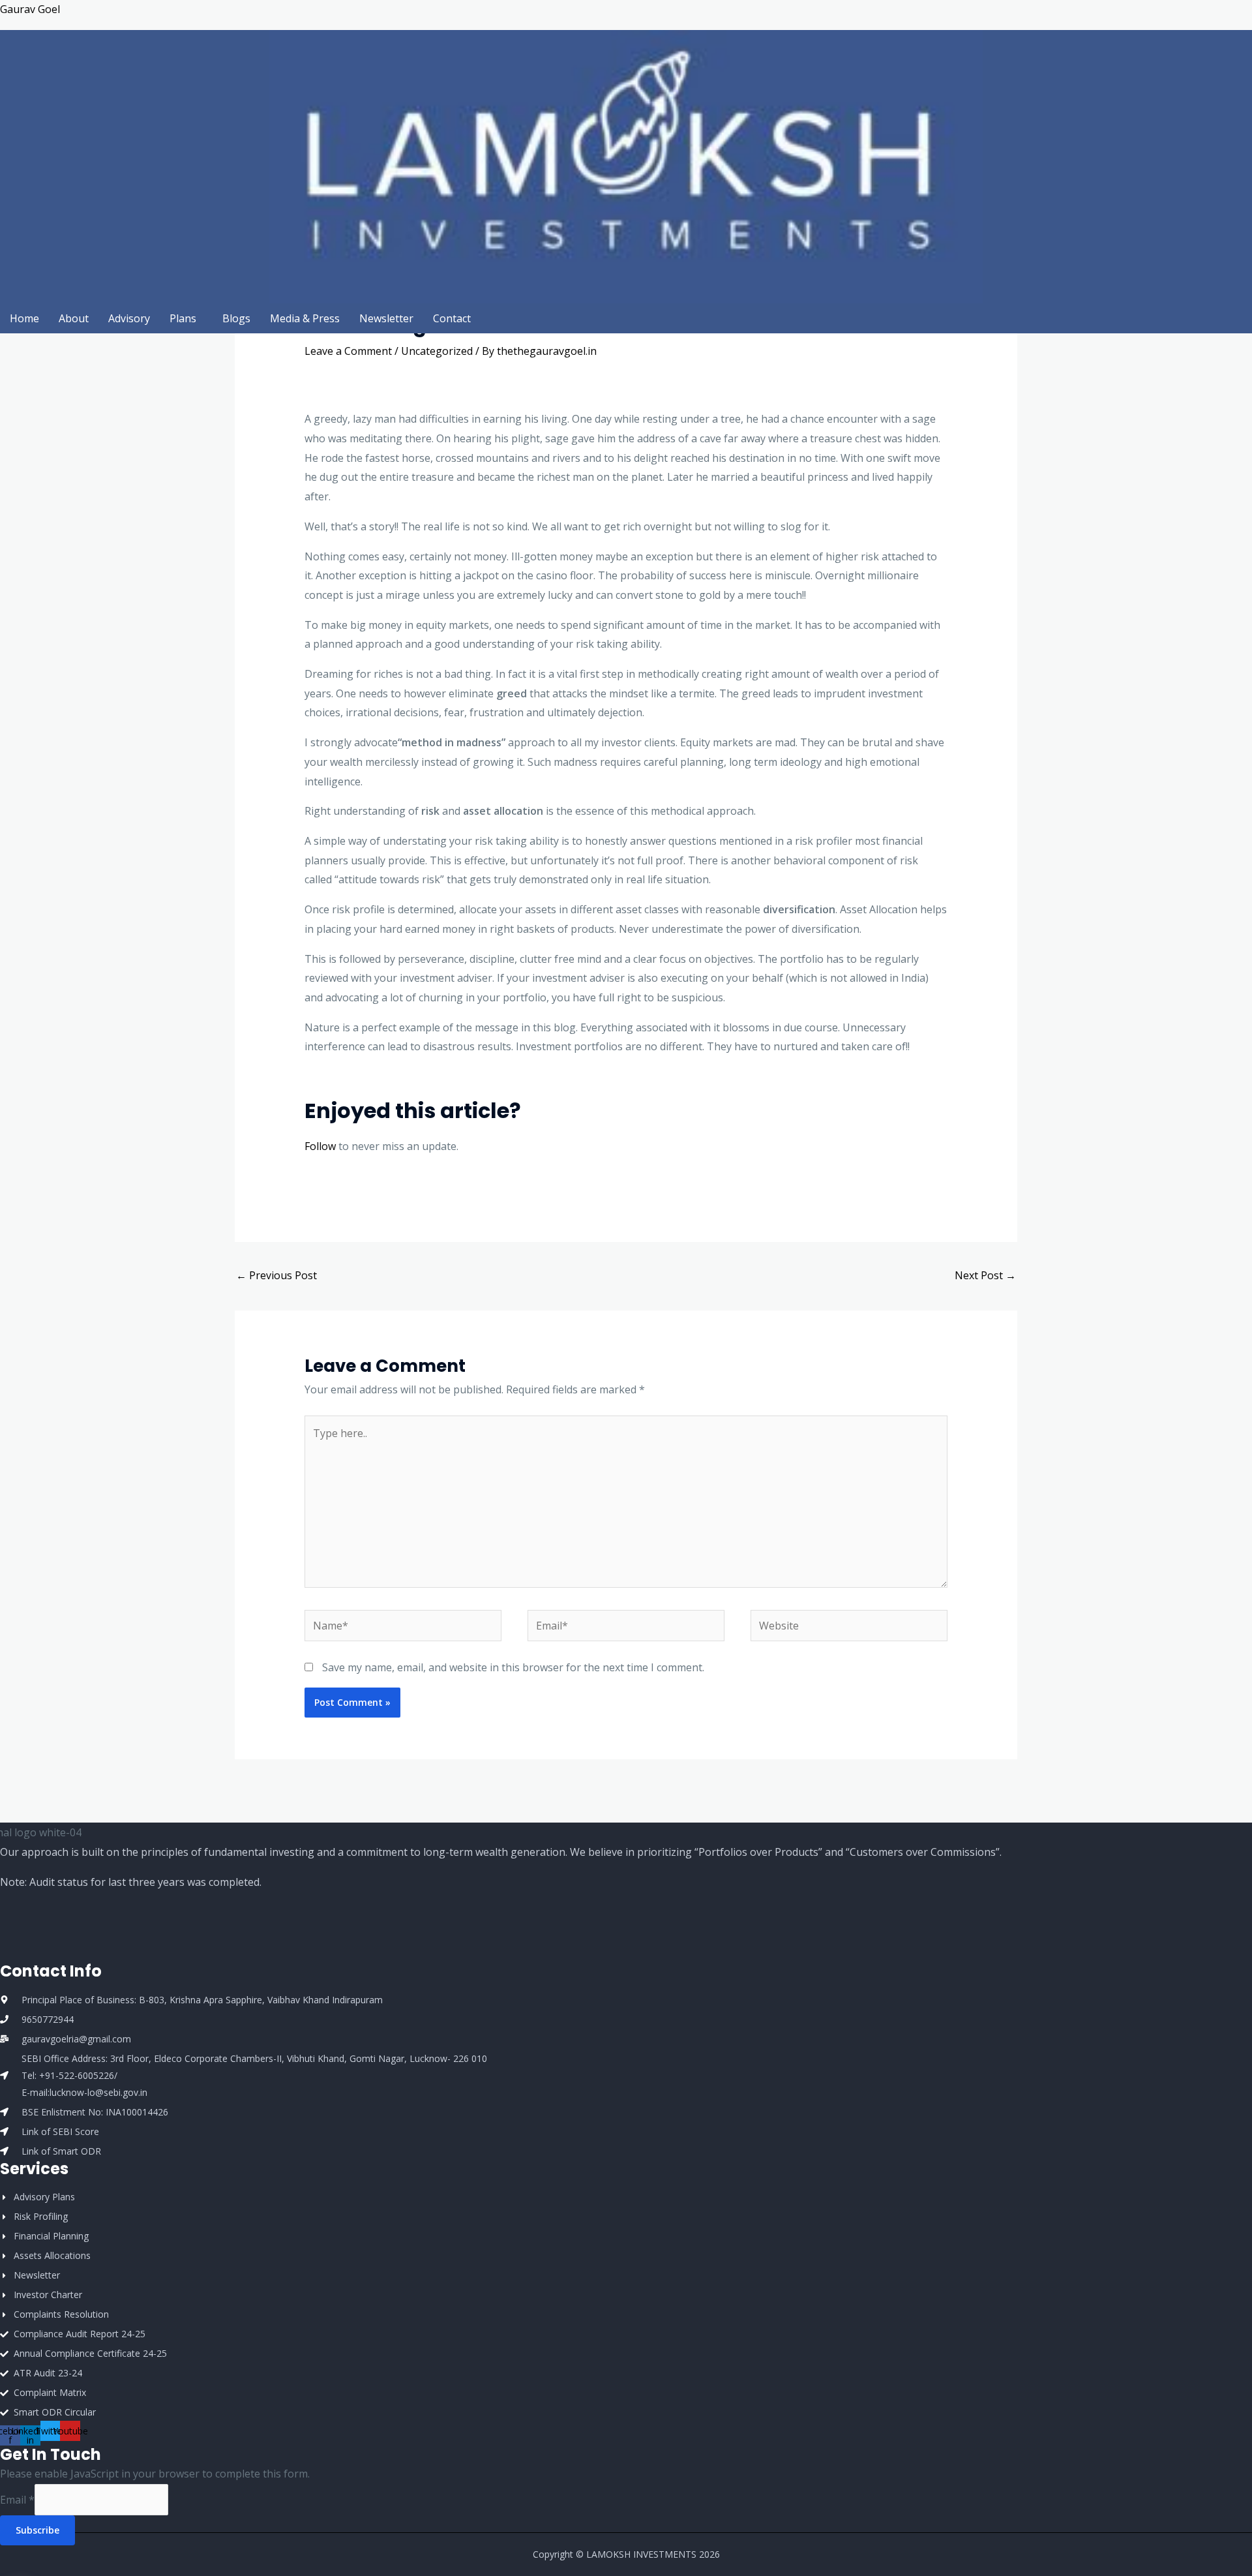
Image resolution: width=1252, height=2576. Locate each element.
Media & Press (305, 318)
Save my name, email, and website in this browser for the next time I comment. (513, 1667)
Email (17, 2500)
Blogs (236, 318)
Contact (452, 318)
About (74, 318)
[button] (186, 318)
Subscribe (37, 2530)
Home (24, 318)
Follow (320, 1146)
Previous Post (276, 1275)
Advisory (129, 318)
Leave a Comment (348, 351)
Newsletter (386, 318)
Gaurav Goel (30, 9)
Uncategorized (437, 351)
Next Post (985, 1275)
